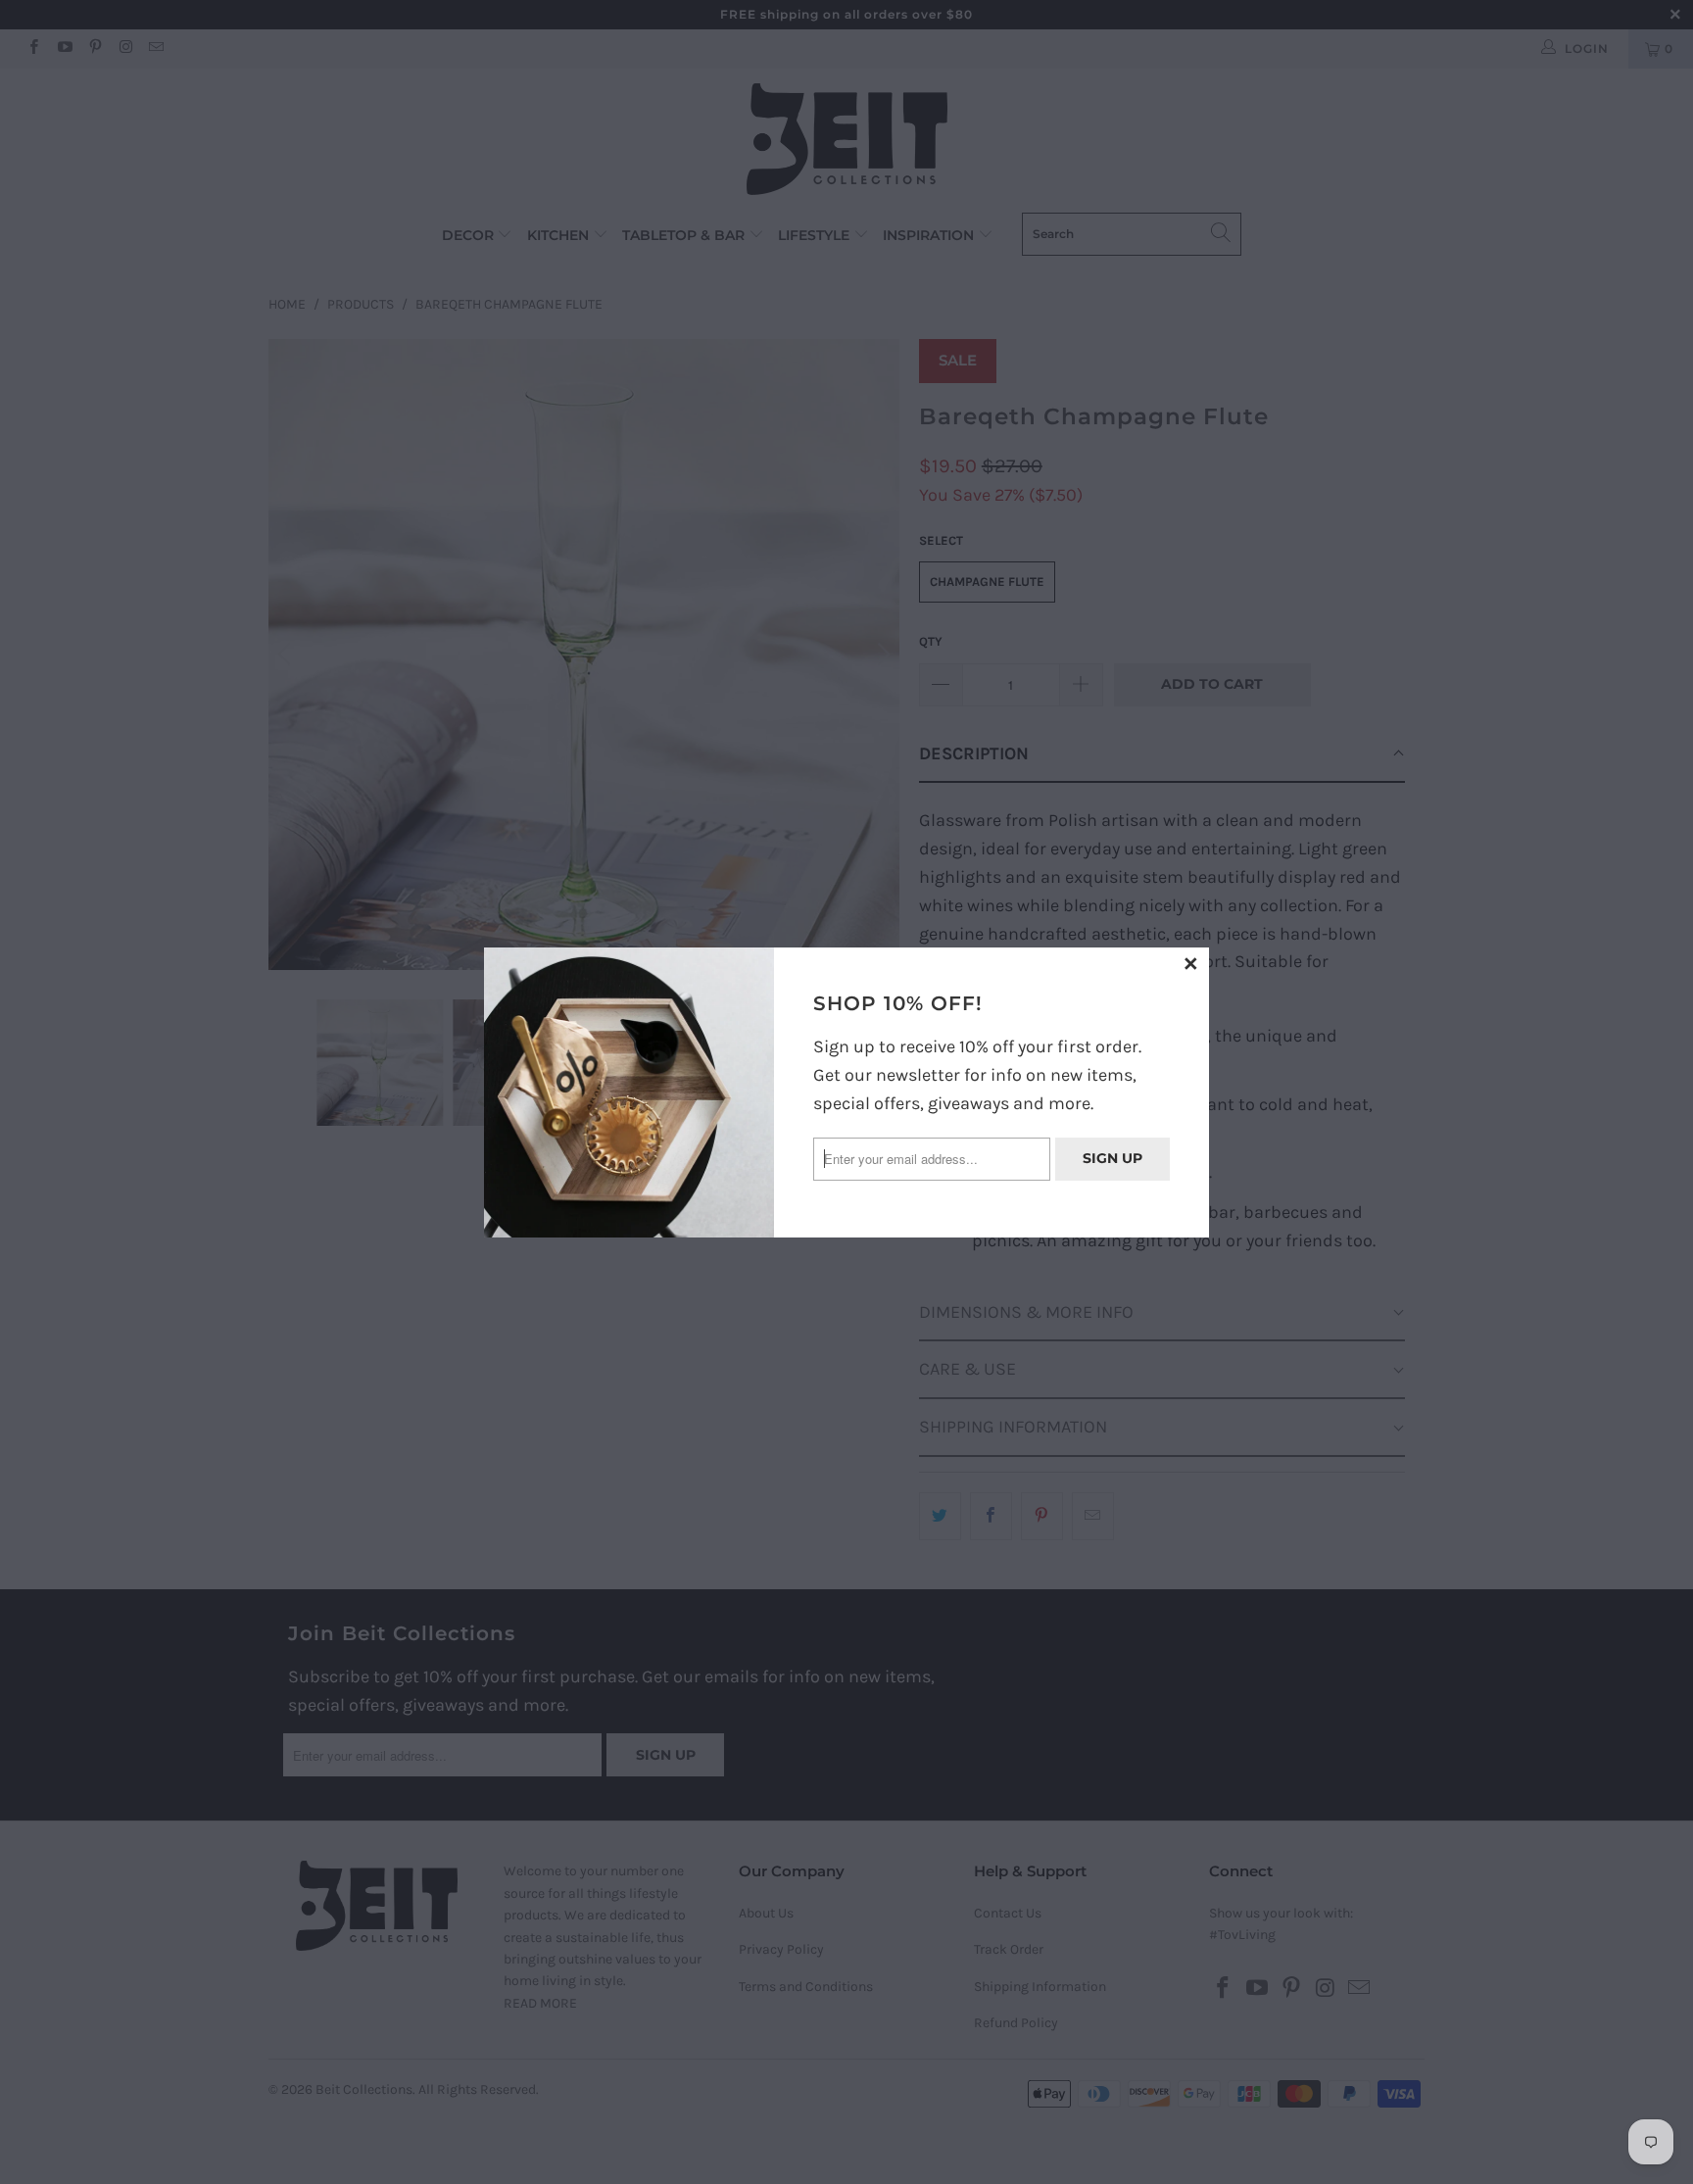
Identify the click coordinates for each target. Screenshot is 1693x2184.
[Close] (1191, 965)
